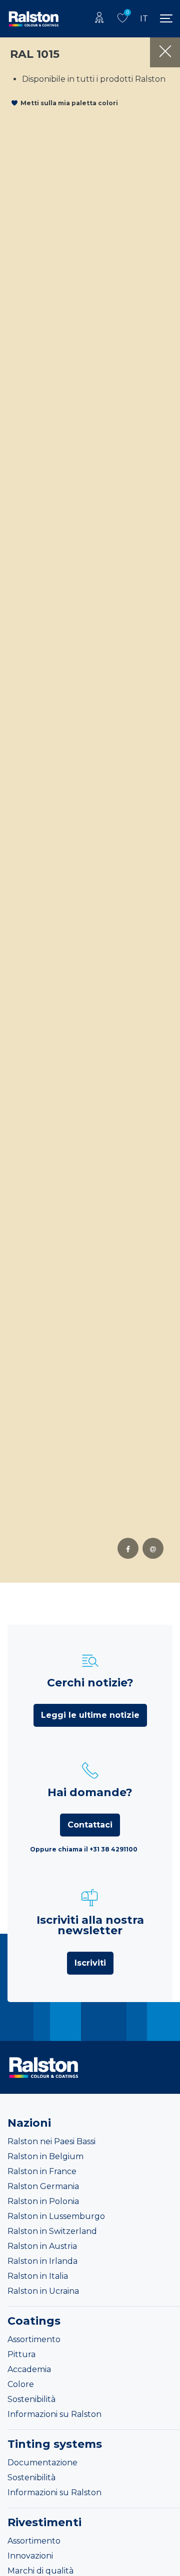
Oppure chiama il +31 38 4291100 (84, 1849)
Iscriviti (90, 1963)
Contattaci (90, 1825)
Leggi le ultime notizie (90, 1715)
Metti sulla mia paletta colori (69, 103)
